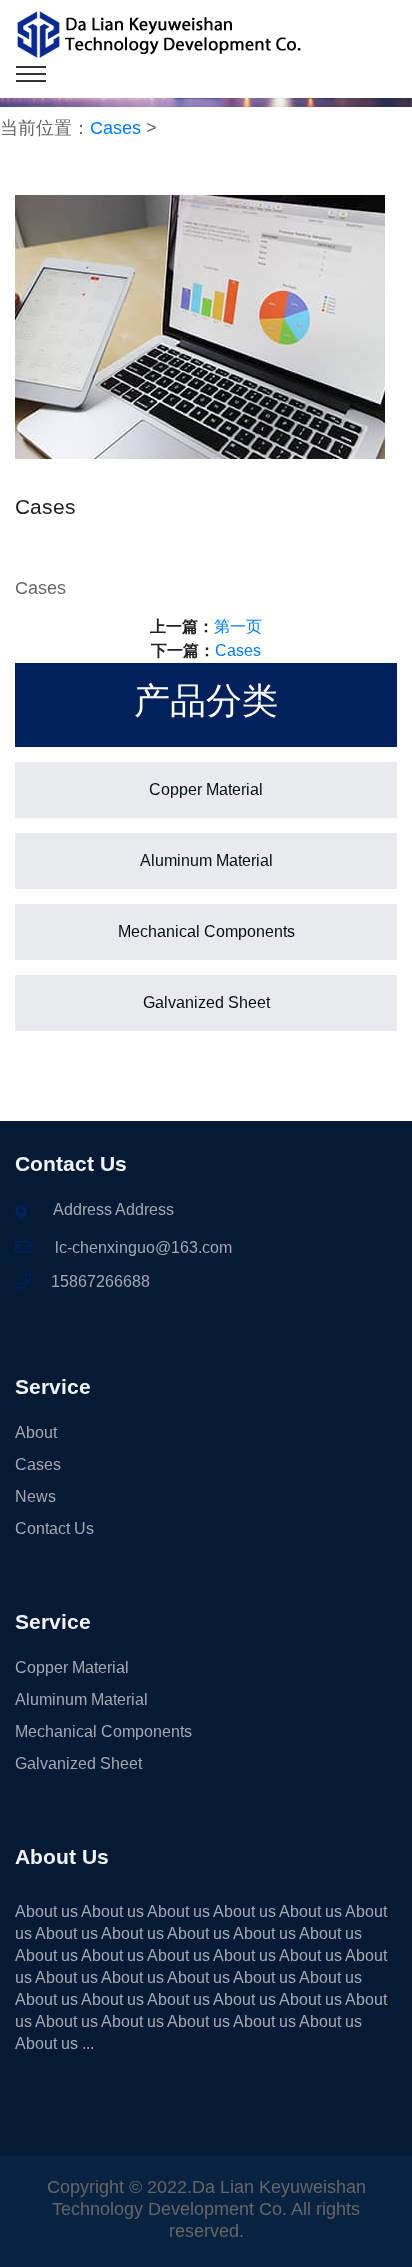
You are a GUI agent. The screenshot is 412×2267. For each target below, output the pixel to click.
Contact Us (54, 1528)
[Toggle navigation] (31, 74)
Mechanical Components (206, 931)
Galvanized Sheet (206, 1002)
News (35, 1496)
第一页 (238, 626)
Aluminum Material (206, 860)
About (36, 1432)
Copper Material (206, 789)
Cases (115, 128)
